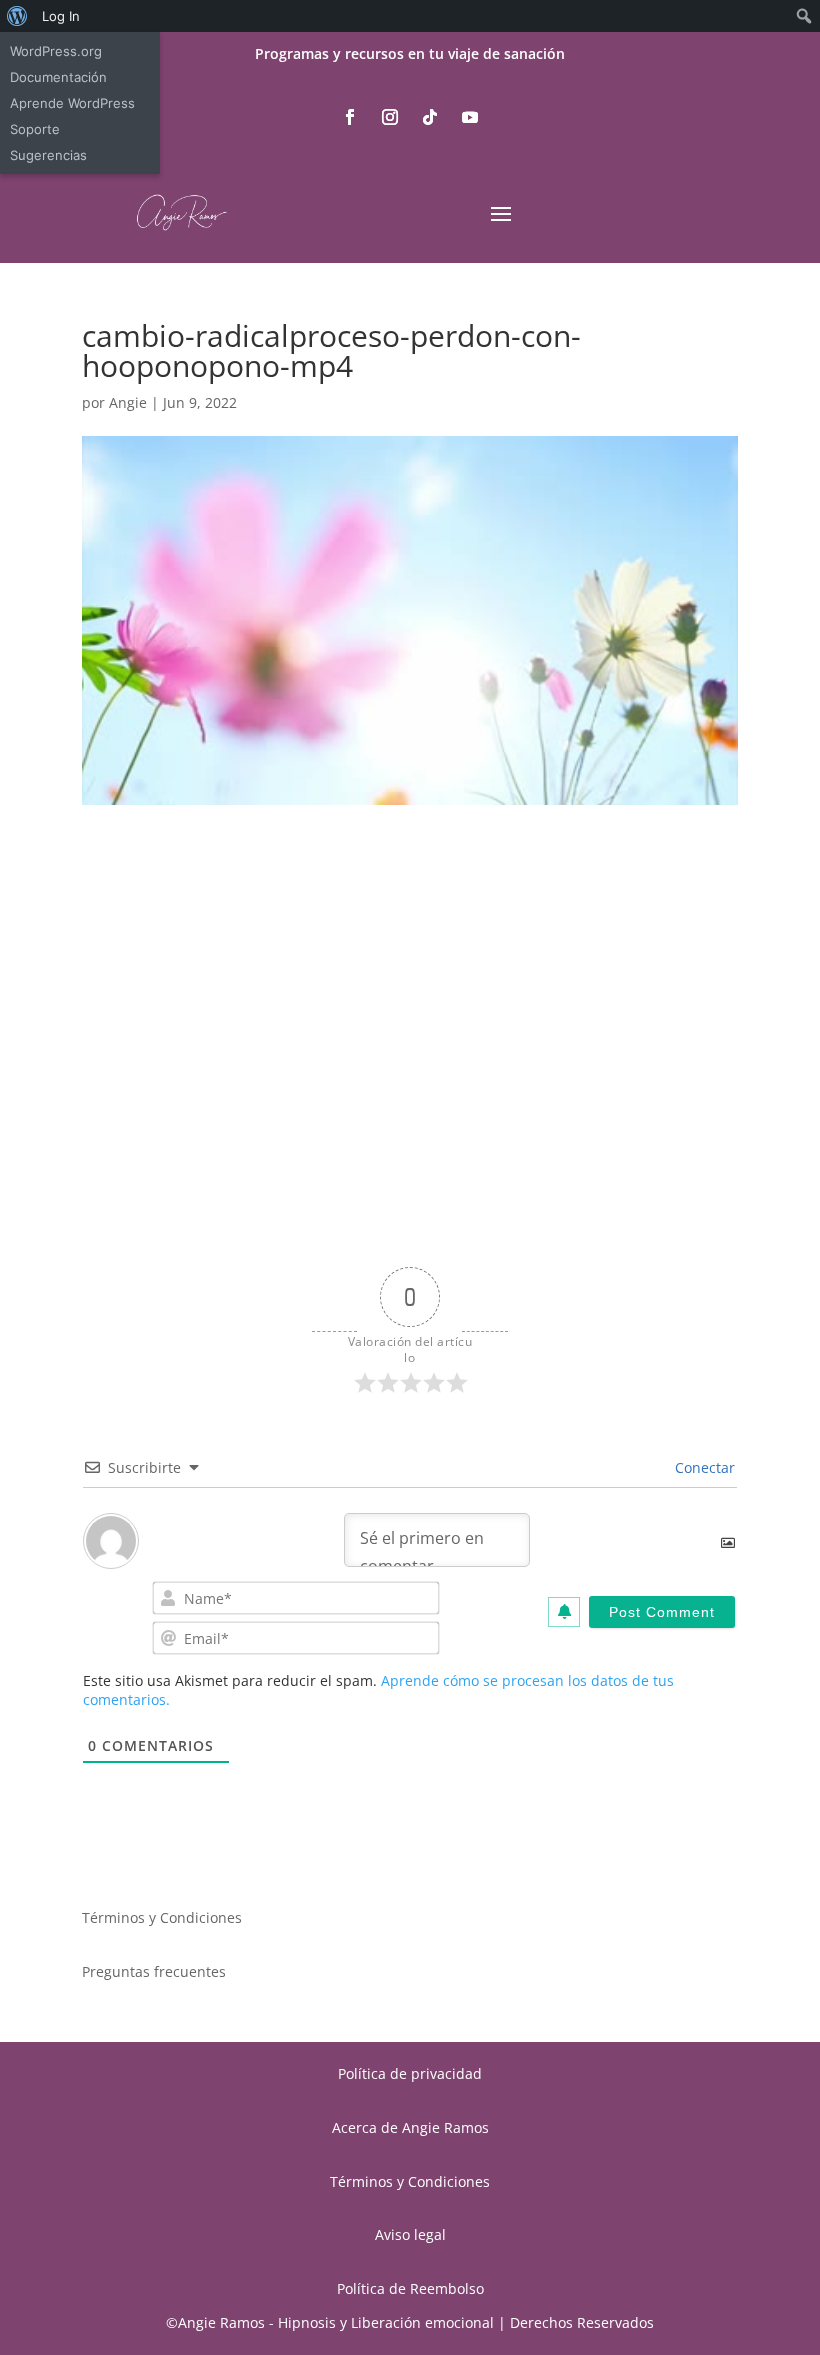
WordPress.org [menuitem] (56, 51)
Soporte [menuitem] (35, 129)
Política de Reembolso (410, 2288)
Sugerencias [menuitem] (48, 155)
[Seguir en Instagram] (390, 117)
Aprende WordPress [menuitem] (72, 103)
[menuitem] (17, 16)
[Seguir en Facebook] (350, 117)
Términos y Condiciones (162, 1917)
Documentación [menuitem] (58, 77)
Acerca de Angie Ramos (410, 2127)
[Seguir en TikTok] (430, 117)
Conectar (703, 1467)
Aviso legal (410, 2234)
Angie (128, 402)
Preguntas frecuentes (154, 1971)
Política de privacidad (410, 2073)
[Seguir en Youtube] (470, 117)
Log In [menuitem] (61, 16)
